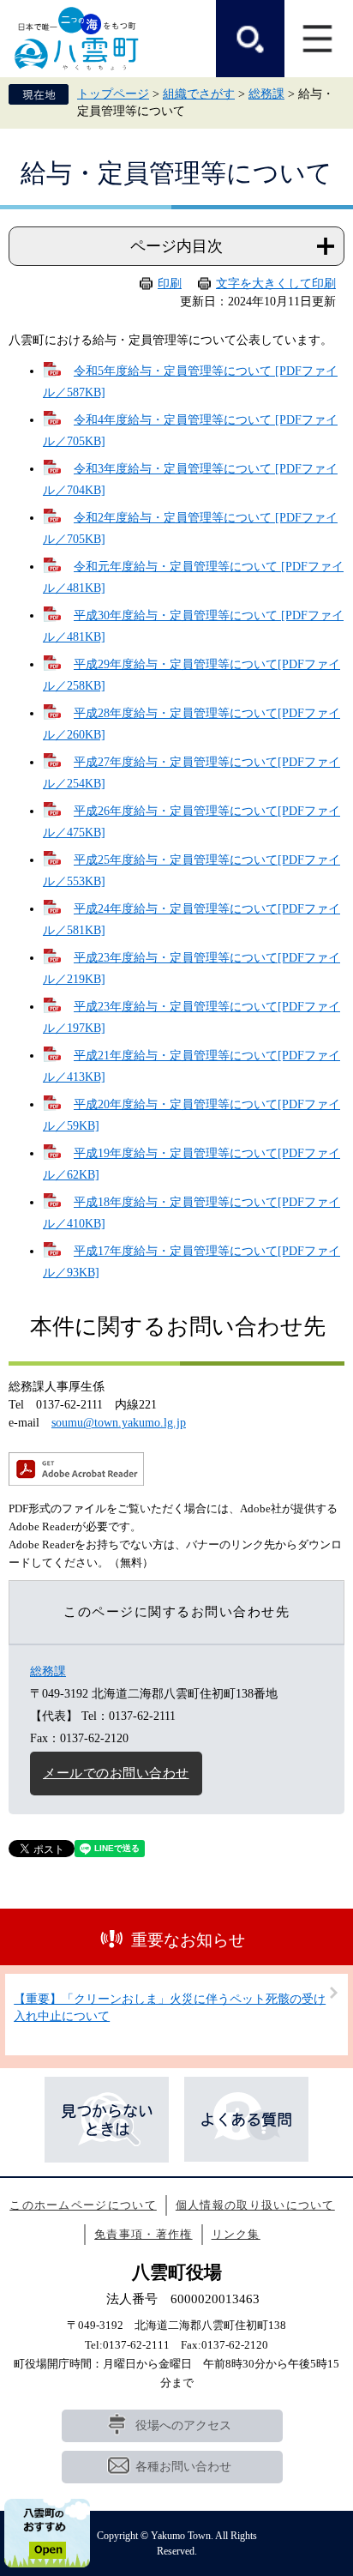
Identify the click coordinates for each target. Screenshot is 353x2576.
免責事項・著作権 (143, 2234)
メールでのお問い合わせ (116, 1773)
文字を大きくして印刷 (276, 284)
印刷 (170, 284)
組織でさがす (199, 94)
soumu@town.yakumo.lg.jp (119, 1423)
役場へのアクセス (183, 2425)
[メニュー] (319, 39)
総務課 (266, 94)
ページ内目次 (176, 246)
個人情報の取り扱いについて (255, 2205)
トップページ (113, 94)
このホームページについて (83, 2205)
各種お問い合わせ (183, 2467)
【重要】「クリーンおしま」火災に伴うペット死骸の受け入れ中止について (170, 2008)
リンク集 (236, 2234)
